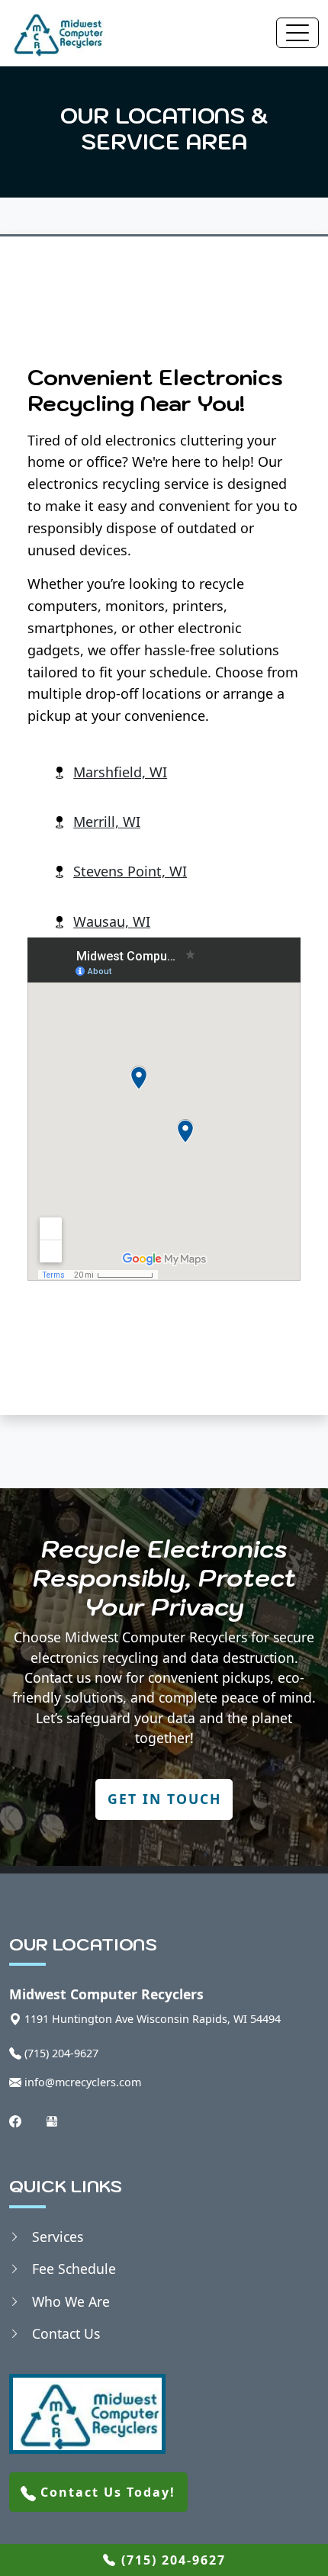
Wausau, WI (112, 921)
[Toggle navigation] (297, 33)
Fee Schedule (74, 2269)
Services (58, 2237)
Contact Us (66, 2333)
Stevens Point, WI (130, 871)
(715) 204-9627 (171, 2560)
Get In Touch (164, 1799)
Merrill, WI (107, 822)
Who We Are (71, 2301)
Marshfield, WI (120, 772)
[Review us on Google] (52, 2119)
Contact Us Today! (106, 2492)
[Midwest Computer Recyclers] (57, 33)
